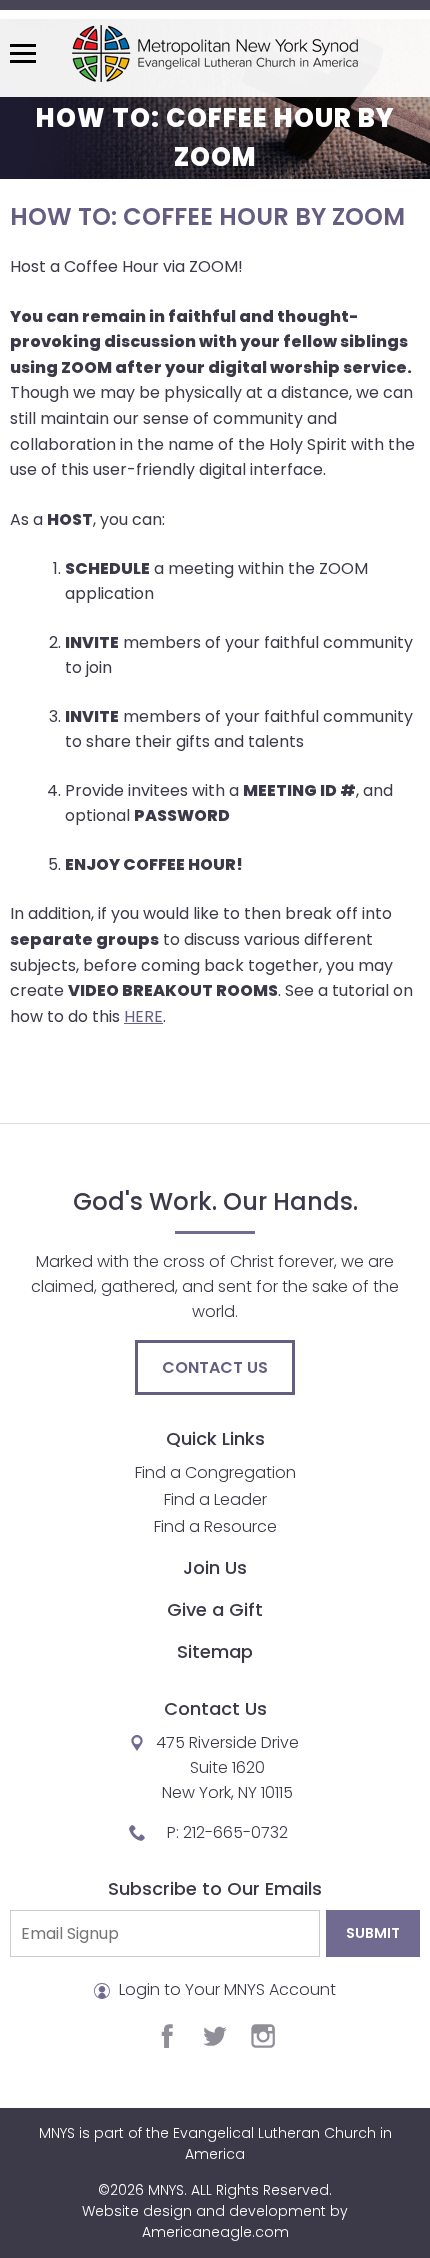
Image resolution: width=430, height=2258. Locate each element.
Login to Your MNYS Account (225, 1989)
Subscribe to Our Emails (215, 1888)
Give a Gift (215, 1609)
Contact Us (215, 1367)
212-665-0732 (235, 1832)
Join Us (215, 1567)
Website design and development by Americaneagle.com (215, 2221)
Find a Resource (215, 1526)
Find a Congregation (215, 1472)
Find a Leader (215, 1499)
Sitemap (215, 1651)
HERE (143, 1016)
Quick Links (215, 1438)
